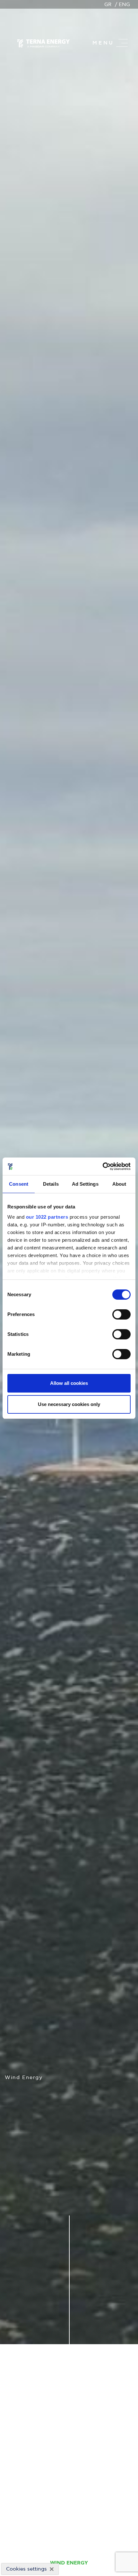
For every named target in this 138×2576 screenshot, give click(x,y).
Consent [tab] (19, 1184)
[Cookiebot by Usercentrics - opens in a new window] (103, 1166)
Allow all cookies (69, 1383)
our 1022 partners (47, 1217)
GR (108, 4)
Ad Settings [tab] (85, 1184)
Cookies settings (26, 2569)
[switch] (121, 1314)
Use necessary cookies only (69, 1404)
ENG (124, 4)
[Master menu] (122, 43)
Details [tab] (51, 1184)
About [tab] (119, 1184)
